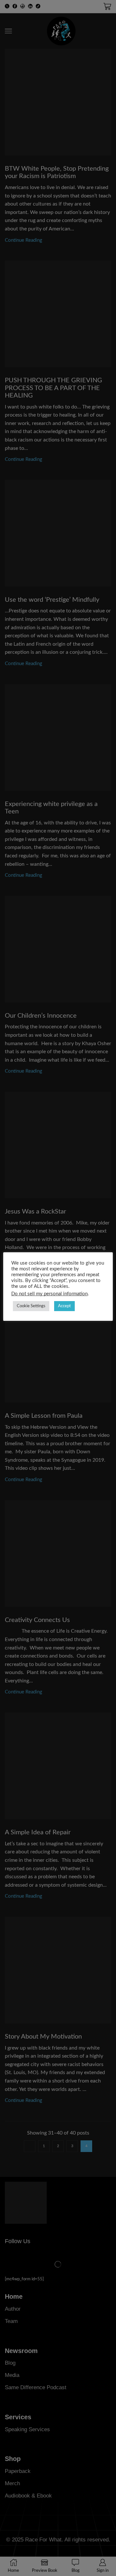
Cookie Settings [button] (31, 1306)
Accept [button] (64, 1306)
